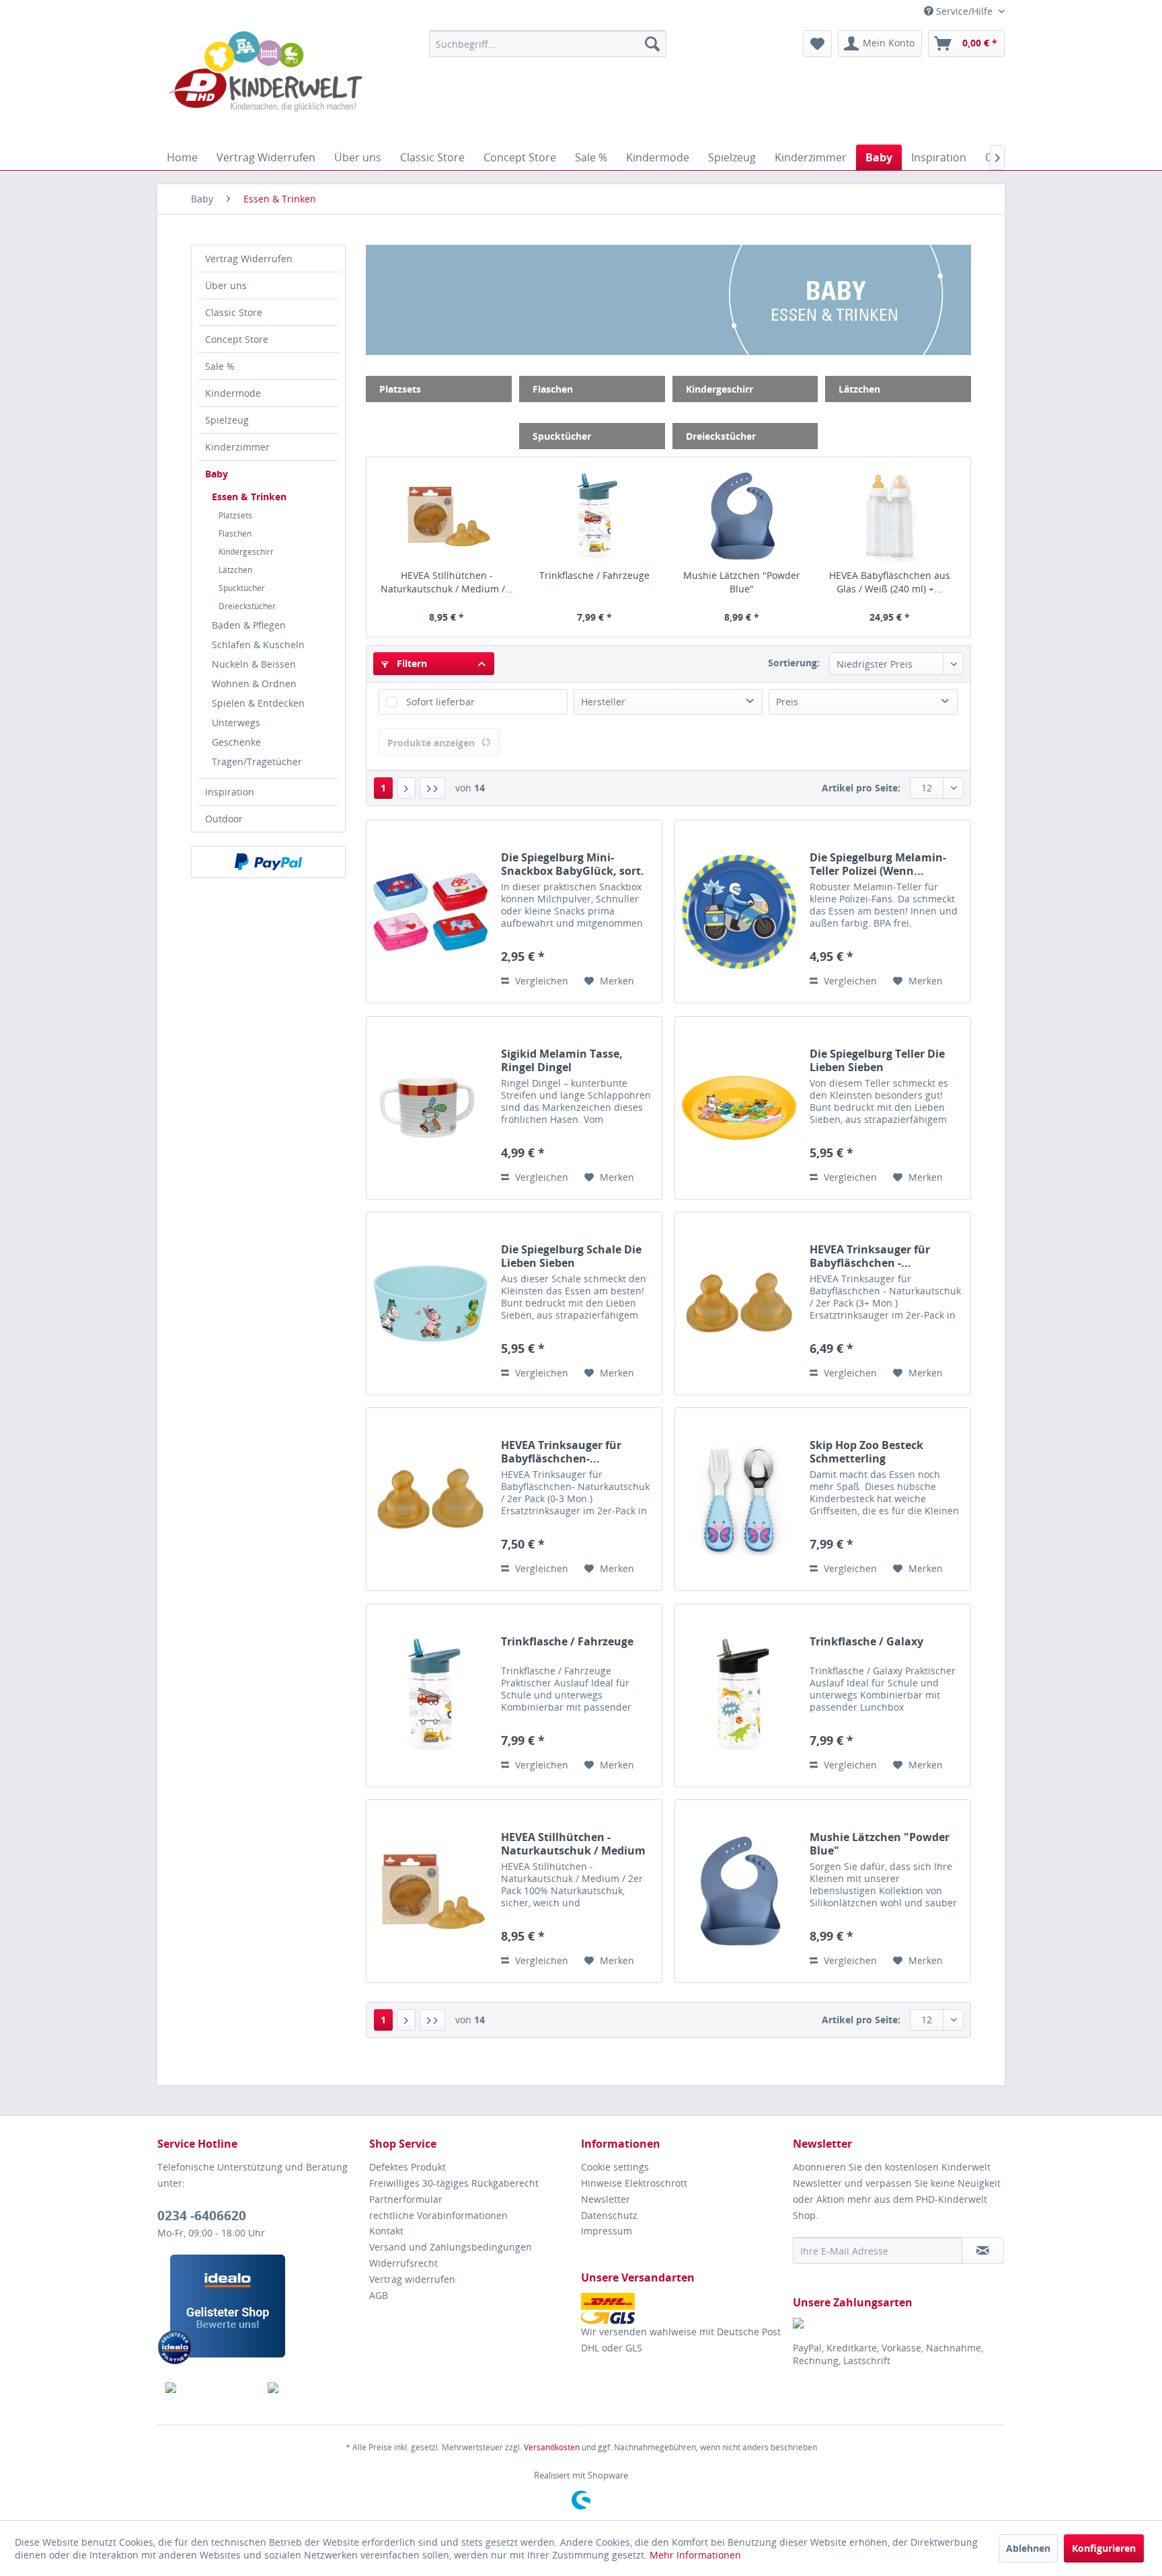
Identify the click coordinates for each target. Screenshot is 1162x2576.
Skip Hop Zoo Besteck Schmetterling (866, 1452)
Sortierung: (794, 663)
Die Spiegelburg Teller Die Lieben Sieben (877, 1060)
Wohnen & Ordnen (254, 684)
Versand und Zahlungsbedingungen (451, 2247)
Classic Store (234, 312)
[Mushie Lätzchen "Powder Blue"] (742, 516)
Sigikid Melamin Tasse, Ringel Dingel (562, 1060)
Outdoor (224, 819)
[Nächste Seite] (406, 788)
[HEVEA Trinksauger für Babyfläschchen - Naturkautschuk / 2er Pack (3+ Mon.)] (739, 1303)
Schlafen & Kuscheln (258, 645)
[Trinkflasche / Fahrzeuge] (594, 516)
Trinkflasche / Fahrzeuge (594, 575)
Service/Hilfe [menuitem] (964, 11)
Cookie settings (615, 2167)
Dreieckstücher (247, 606)
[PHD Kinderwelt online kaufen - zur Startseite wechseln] (266, 84)
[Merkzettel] (817, 44)
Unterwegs (236, 723)
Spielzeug (227, 420)
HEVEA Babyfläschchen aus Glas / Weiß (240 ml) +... (890, 582)
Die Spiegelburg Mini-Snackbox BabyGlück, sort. (573, 864)
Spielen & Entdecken (258, 703)
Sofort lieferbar (440, 702)
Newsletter (606, 2199)
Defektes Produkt (408, 2167)
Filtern (411, 663)
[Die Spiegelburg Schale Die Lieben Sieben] (430, 1303)
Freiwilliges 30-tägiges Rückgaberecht (454, 2183)
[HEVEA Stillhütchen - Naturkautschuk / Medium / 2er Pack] (447, 516)
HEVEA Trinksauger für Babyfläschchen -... (870, 1256)
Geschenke (236, 742)
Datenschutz (609, 2215)
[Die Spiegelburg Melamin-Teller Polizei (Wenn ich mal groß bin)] (739, 911)
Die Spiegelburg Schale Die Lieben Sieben (571, 1256)
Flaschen (235, 534)
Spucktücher (242, 588)
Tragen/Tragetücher (257, 762)
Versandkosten (552, 2447)
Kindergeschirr (246, 552)
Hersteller (603, 702)
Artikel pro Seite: (861, 788)
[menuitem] (548, 44)
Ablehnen (1028, 2548)
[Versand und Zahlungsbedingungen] (684, 2308)
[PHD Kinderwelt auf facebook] (209, 2388)
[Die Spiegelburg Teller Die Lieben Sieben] (739, 1108)
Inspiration (230, 792)
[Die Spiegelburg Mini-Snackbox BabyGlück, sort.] (430, 911)
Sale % (220, 366)
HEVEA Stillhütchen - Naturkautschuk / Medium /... (447, 582)
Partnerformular (406, 2199)
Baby (217, 474)
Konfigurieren (1104, 2548)
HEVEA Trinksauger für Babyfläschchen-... (561, 1452)
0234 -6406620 (202, 2216)
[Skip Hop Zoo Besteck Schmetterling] (739, 1499)
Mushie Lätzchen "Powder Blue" (742, 582)
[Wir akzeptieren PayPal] (268, 862)
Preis (787, 702)
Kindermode (233, 393)
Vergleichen (540, 981)
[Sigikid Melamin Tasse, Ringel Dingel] (430, 1108)
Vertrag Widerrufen (249, 259)
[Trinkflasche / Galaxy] (739, 1695)
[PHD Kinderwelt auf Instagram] (311, 2388)
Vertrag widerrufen (412, 2279)
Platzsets (235, 515)
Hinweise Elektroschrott (634, 2183)
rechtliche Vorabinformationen (438, 2215)
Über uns (226, 285)
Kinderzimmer (237, 447)
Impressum (607, 2231)
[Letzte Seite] (432, 788)
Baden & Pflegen (249, 625)
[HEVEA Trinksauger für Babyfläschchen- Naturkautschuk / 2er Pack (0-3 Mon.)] (430, 1499)
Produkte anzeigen (431, 743)
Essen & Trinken (249, 497)
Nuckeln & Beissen (254, 664)
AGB (379, 2295)
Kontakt (386, 2231)
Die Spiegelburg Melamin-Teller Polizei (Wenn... (878, 864)
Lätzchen (235, 570)
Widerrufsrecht (403, 2263)
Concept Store (237, 339)
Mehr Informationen (695, 2555)
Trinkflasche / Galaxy (866, 1642)
